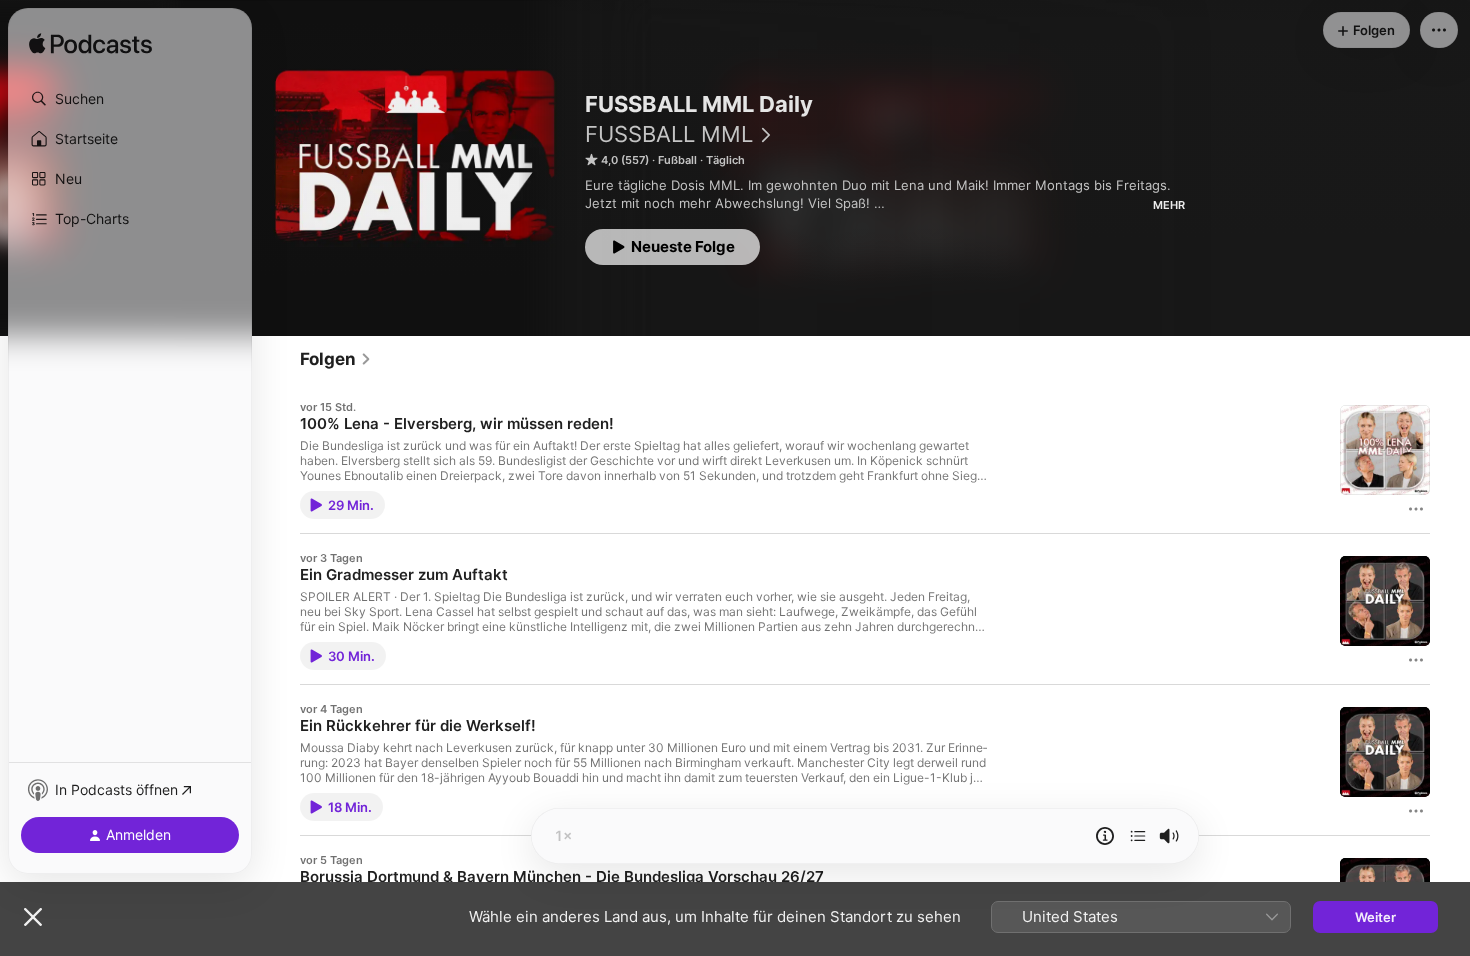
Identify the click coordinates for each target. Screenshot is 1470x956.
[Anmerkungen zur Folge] (1105, 836)
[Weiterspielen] (1138, 836)
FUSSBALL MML (669, 134)
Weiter (1375, 917)
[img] (90, 45)
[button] (130, 99)
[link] (336, 359)
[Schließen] (33, 917)
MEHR (1169, 205)
